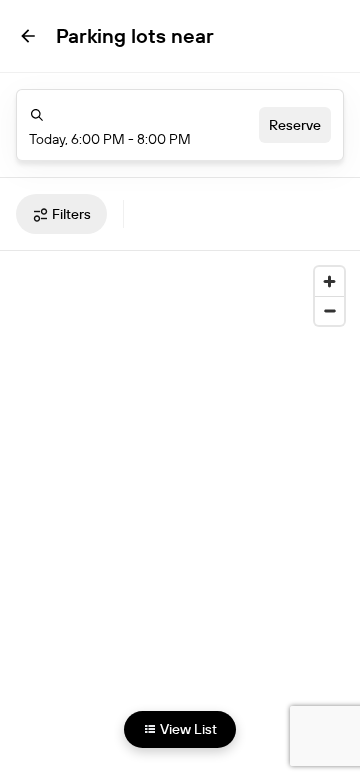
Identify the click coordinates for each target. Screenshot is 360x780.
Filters (71, 214)
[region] (180, 501)
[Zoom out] (329, 310)
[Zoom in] (329, 281)
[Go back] (28, 36)
